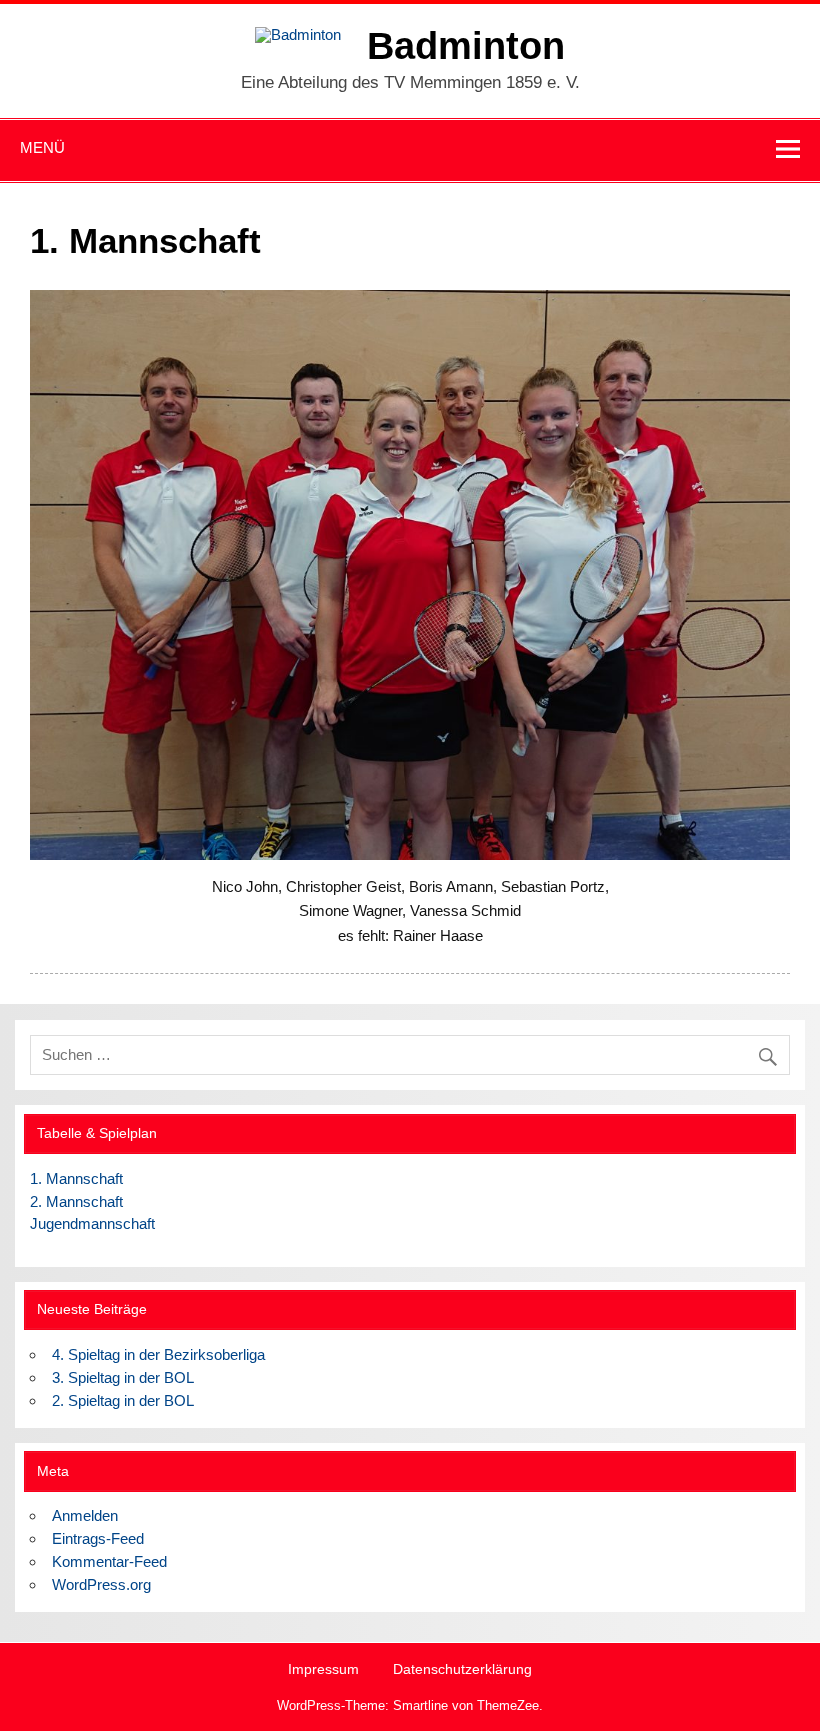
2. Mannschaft (76, 1201)
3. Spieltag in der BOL (123, 1377)
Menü (42, 147)
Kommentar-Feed (109, 1561)
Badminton (466, 46)
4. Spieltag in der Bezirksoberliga (158, 1354)
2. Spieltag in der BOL (123, 1400)
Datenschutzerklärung (462, 1670)
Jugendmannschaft (92, 1223)
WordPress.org (101, 1584)
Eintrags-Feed (98, 1538)
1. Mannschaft (76, 1178)
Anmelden (85, 1515)
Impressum (323, 1670)
